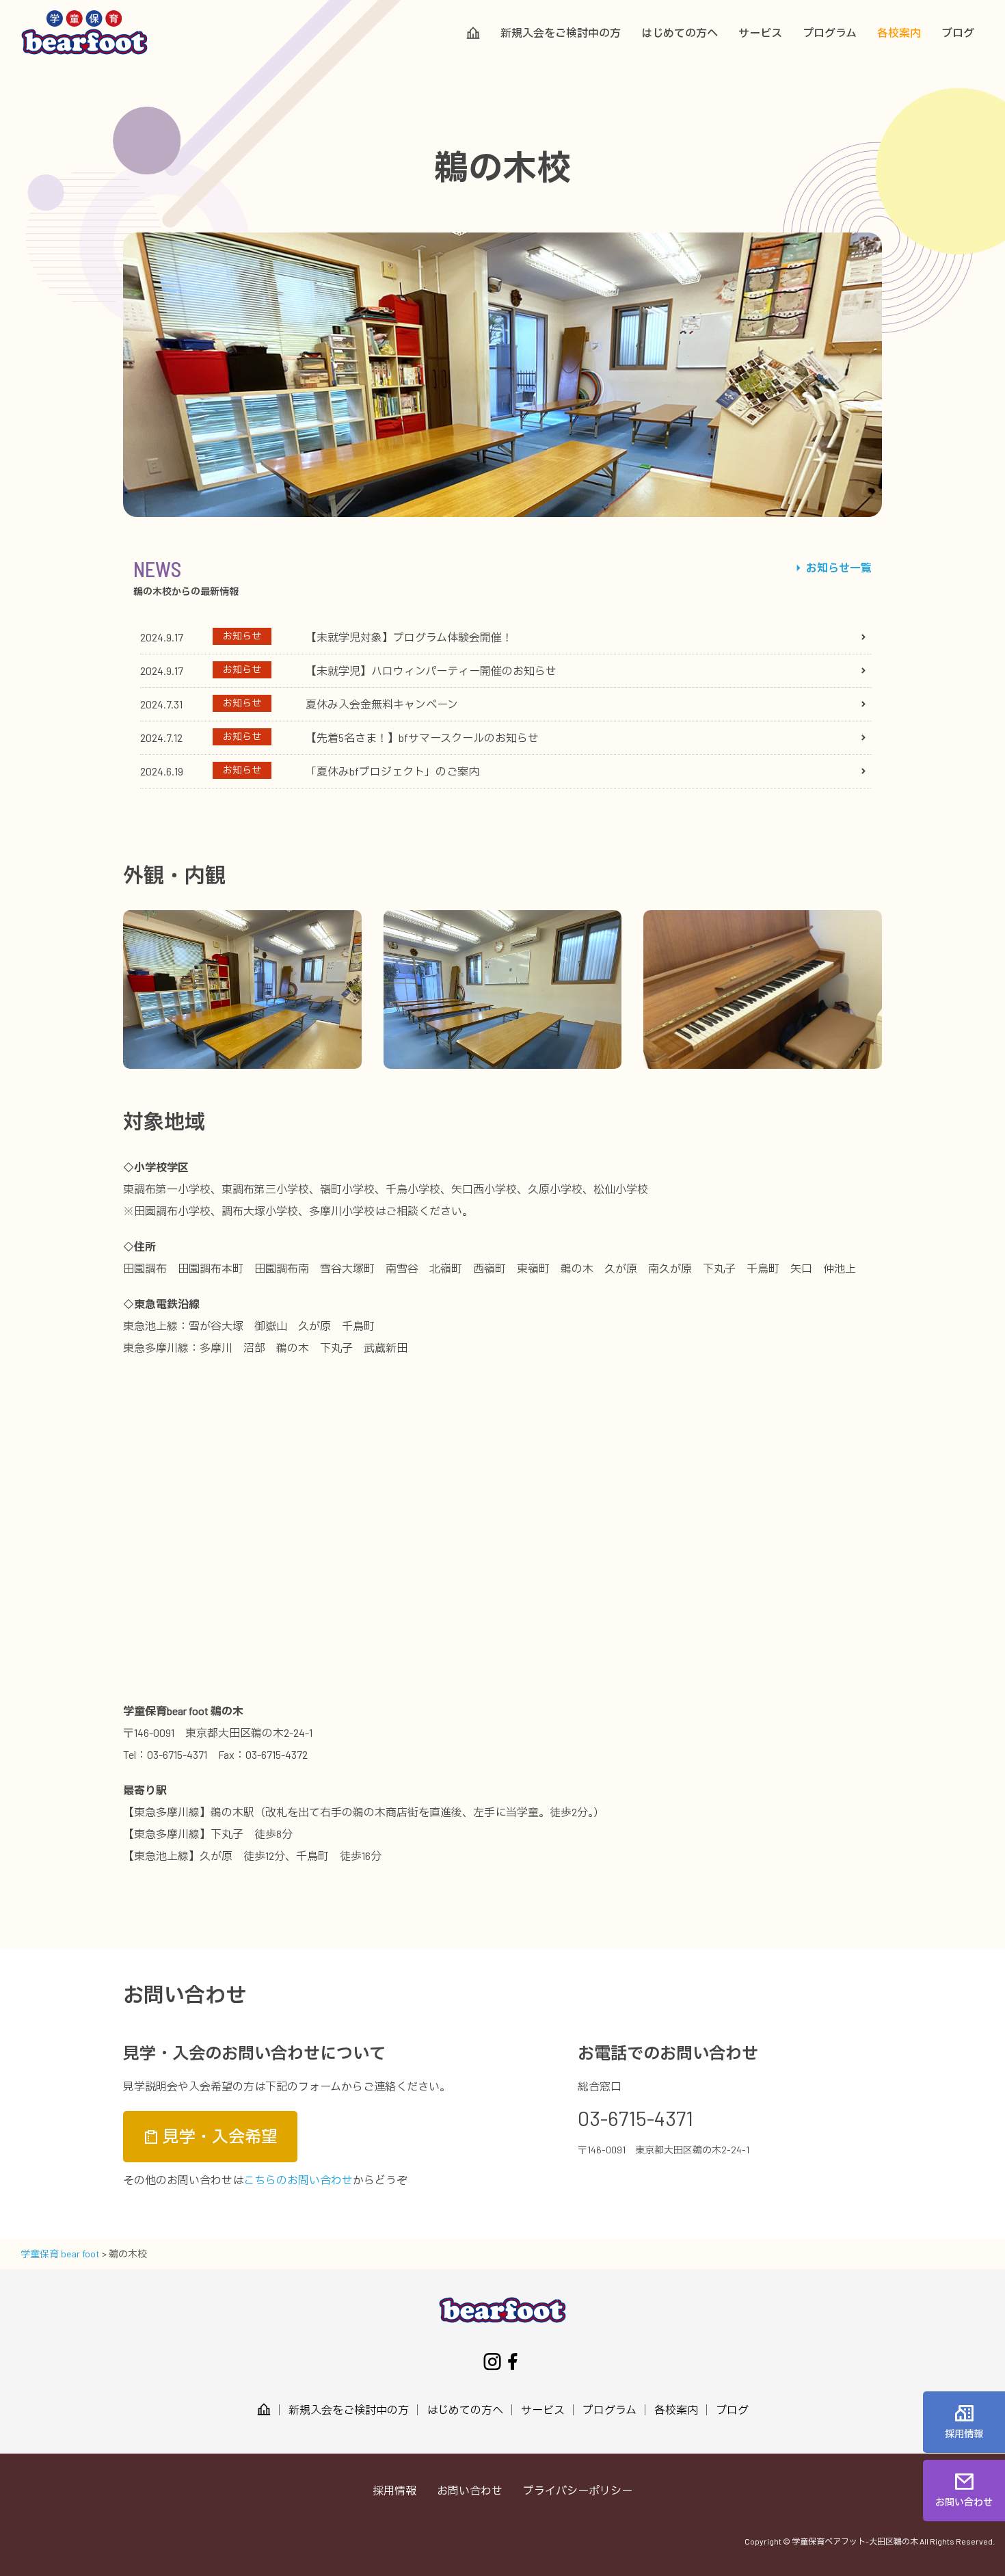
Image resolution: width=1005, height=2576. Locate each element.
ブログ (958, 33)
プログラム (830, 33)
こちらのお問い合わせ (298, 2180)
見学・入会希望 (218, 2136)
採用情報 (394, 2490)
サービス (760, 33)
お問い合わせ (470, 2490)
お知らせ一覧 (838, 567)
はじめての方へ (680, 33)
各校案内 (899, 33)
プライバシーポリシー (578, 2490)
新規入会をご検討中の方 (561, 33)
